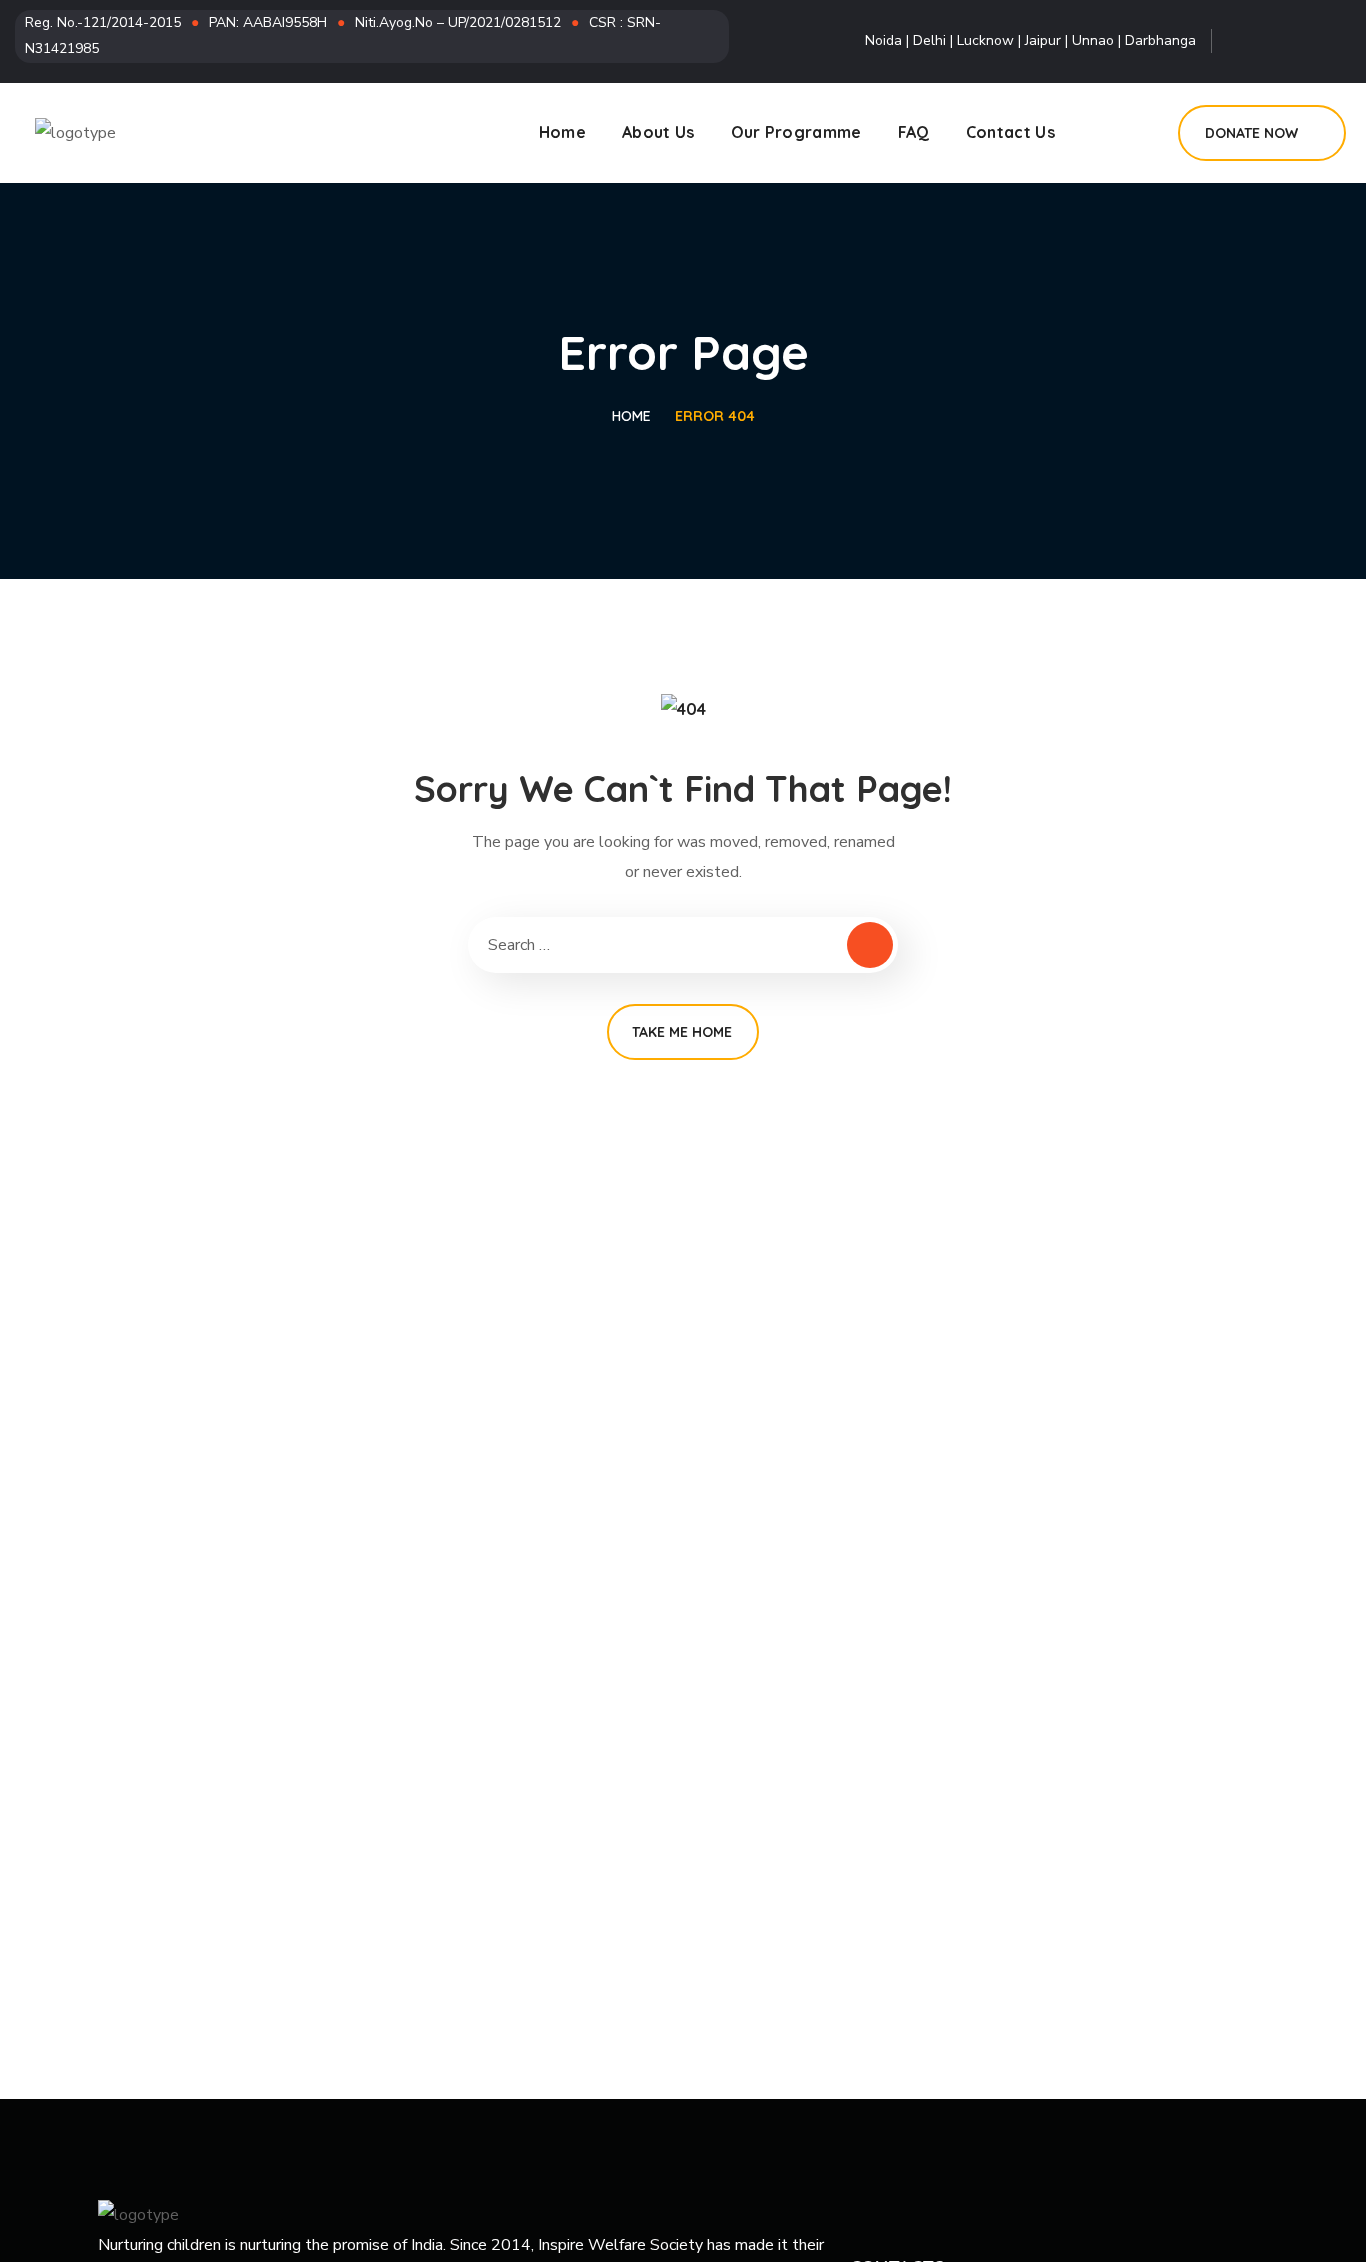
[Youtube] (1332, 41)
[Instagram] (1289, 41)
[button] (1262, 133)
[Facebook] (1246, 41)
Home (631, 416)
